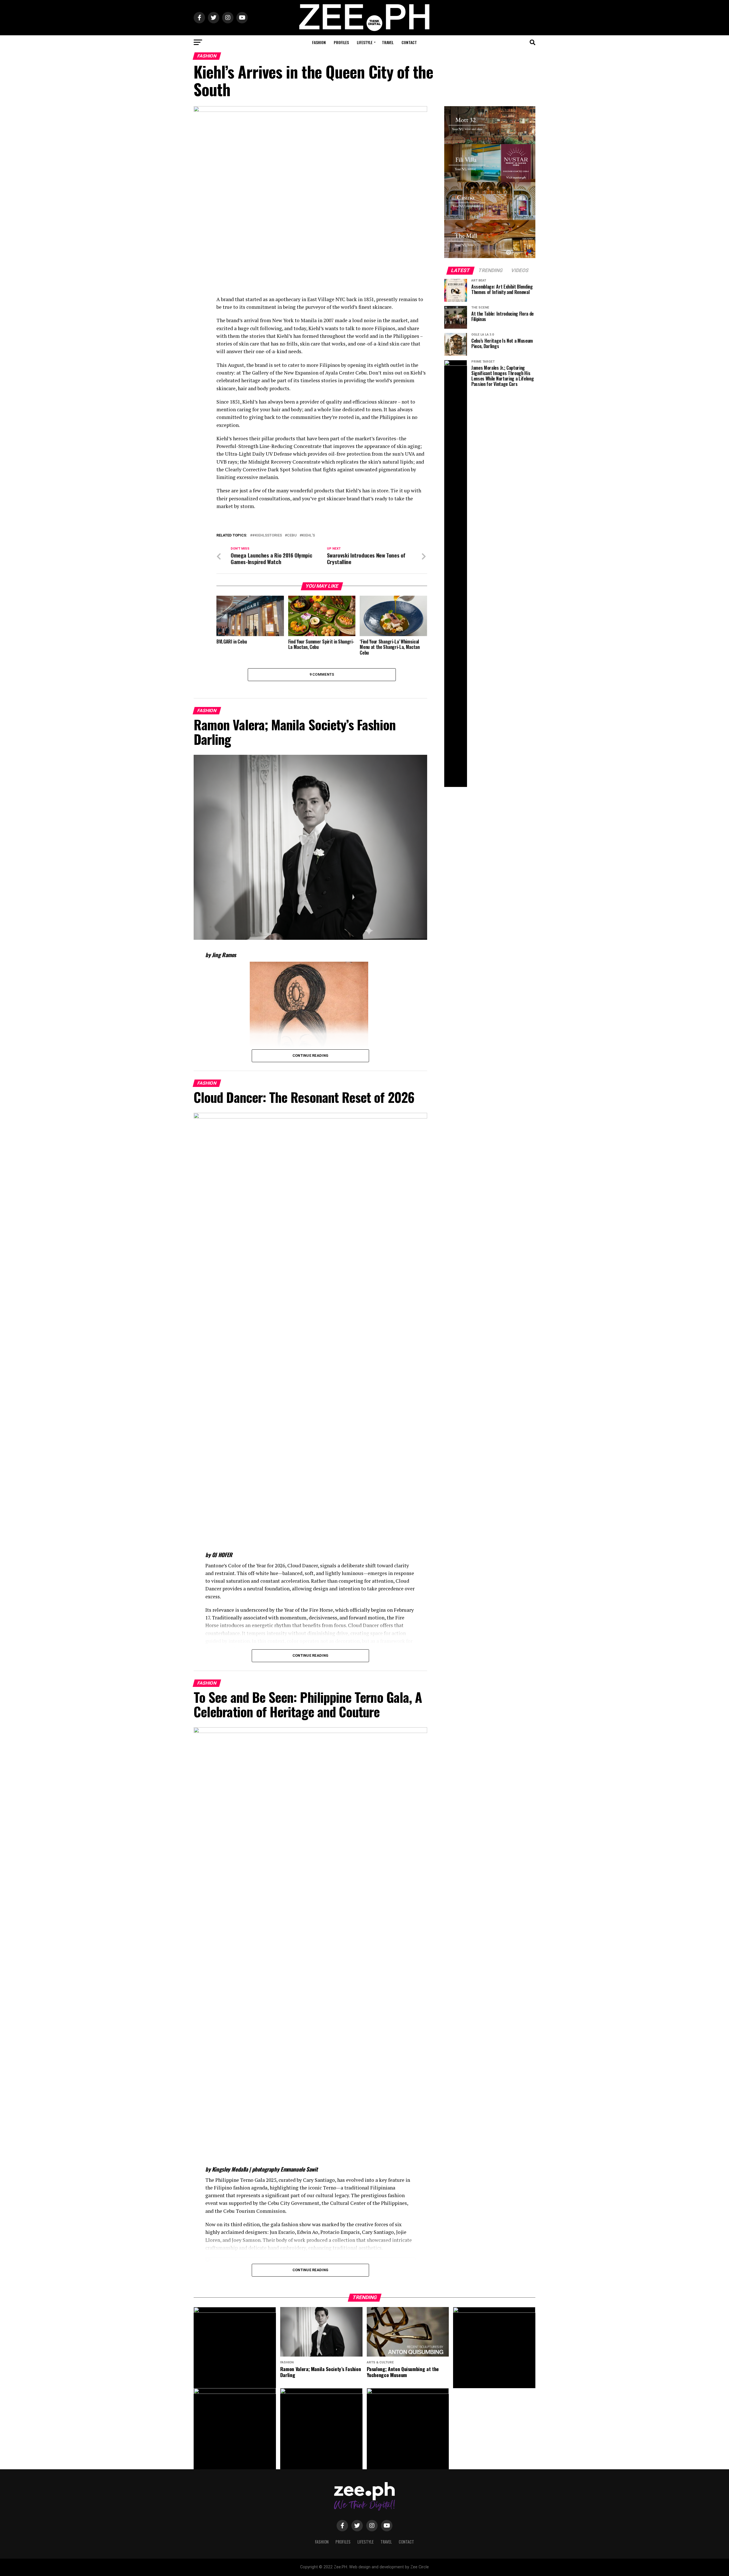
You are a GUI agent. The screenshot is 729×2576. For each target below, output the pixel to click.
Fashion (319, 42)
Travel (388, 42)
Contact (409, 42)
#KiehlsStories (267, 535)
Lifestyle (365, 42)
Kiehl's (308, 535)
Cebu (292, 535)
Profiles (341, 42)
